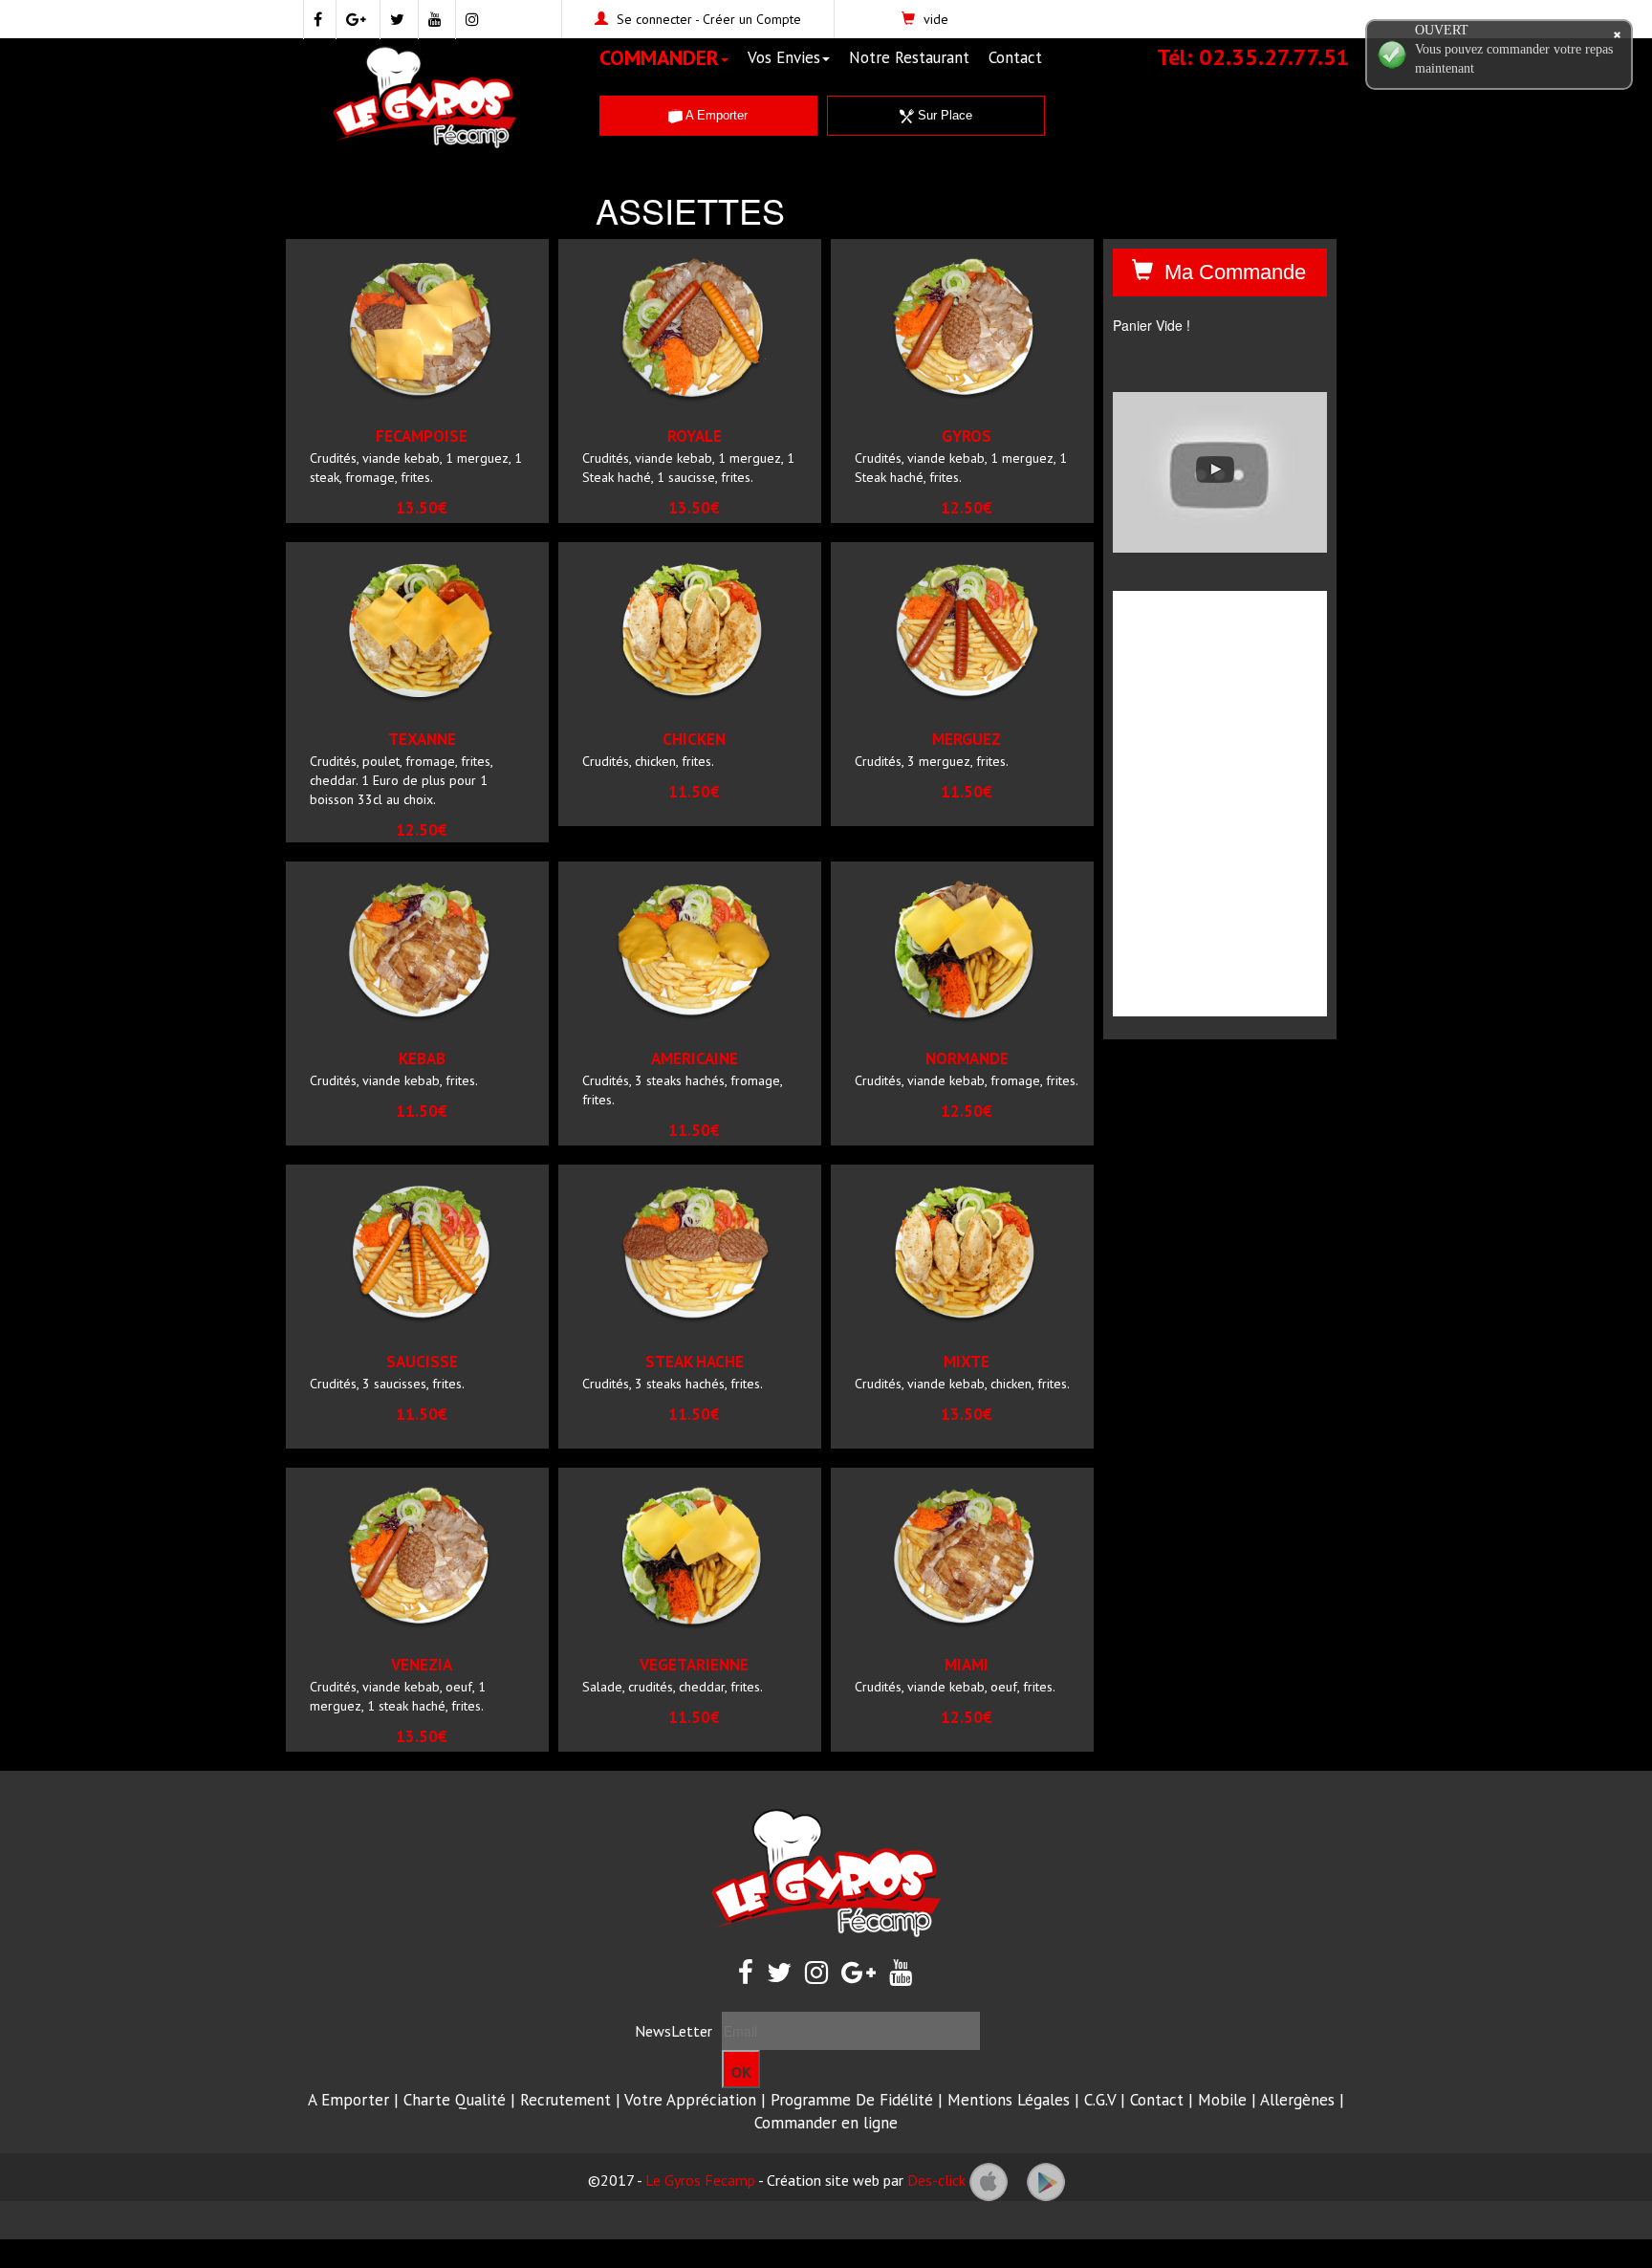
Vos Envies (784, 57)
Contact (1015, 57)
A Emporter (715, 115)
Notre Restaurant (909, 57)
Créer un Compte (752, 19)
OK (741, 2072)
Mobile (1222, 2100)
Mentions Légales (1009, 2100)
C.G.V (1100, 2100)
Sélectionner (454, 404)
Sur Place (943, 115)
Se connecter (654, 19)
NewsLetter (674, 2031)
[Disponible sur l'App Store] (989, 2180)
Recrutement (565, 2100)
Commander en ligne (826, 2123)
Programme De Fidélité (852, 2100)
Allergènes (1297, 2100)
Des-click (936, 2180)
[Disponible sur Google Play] (1046, 2180)
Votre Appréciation (690, 2100)
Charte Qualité (455, 2100)
